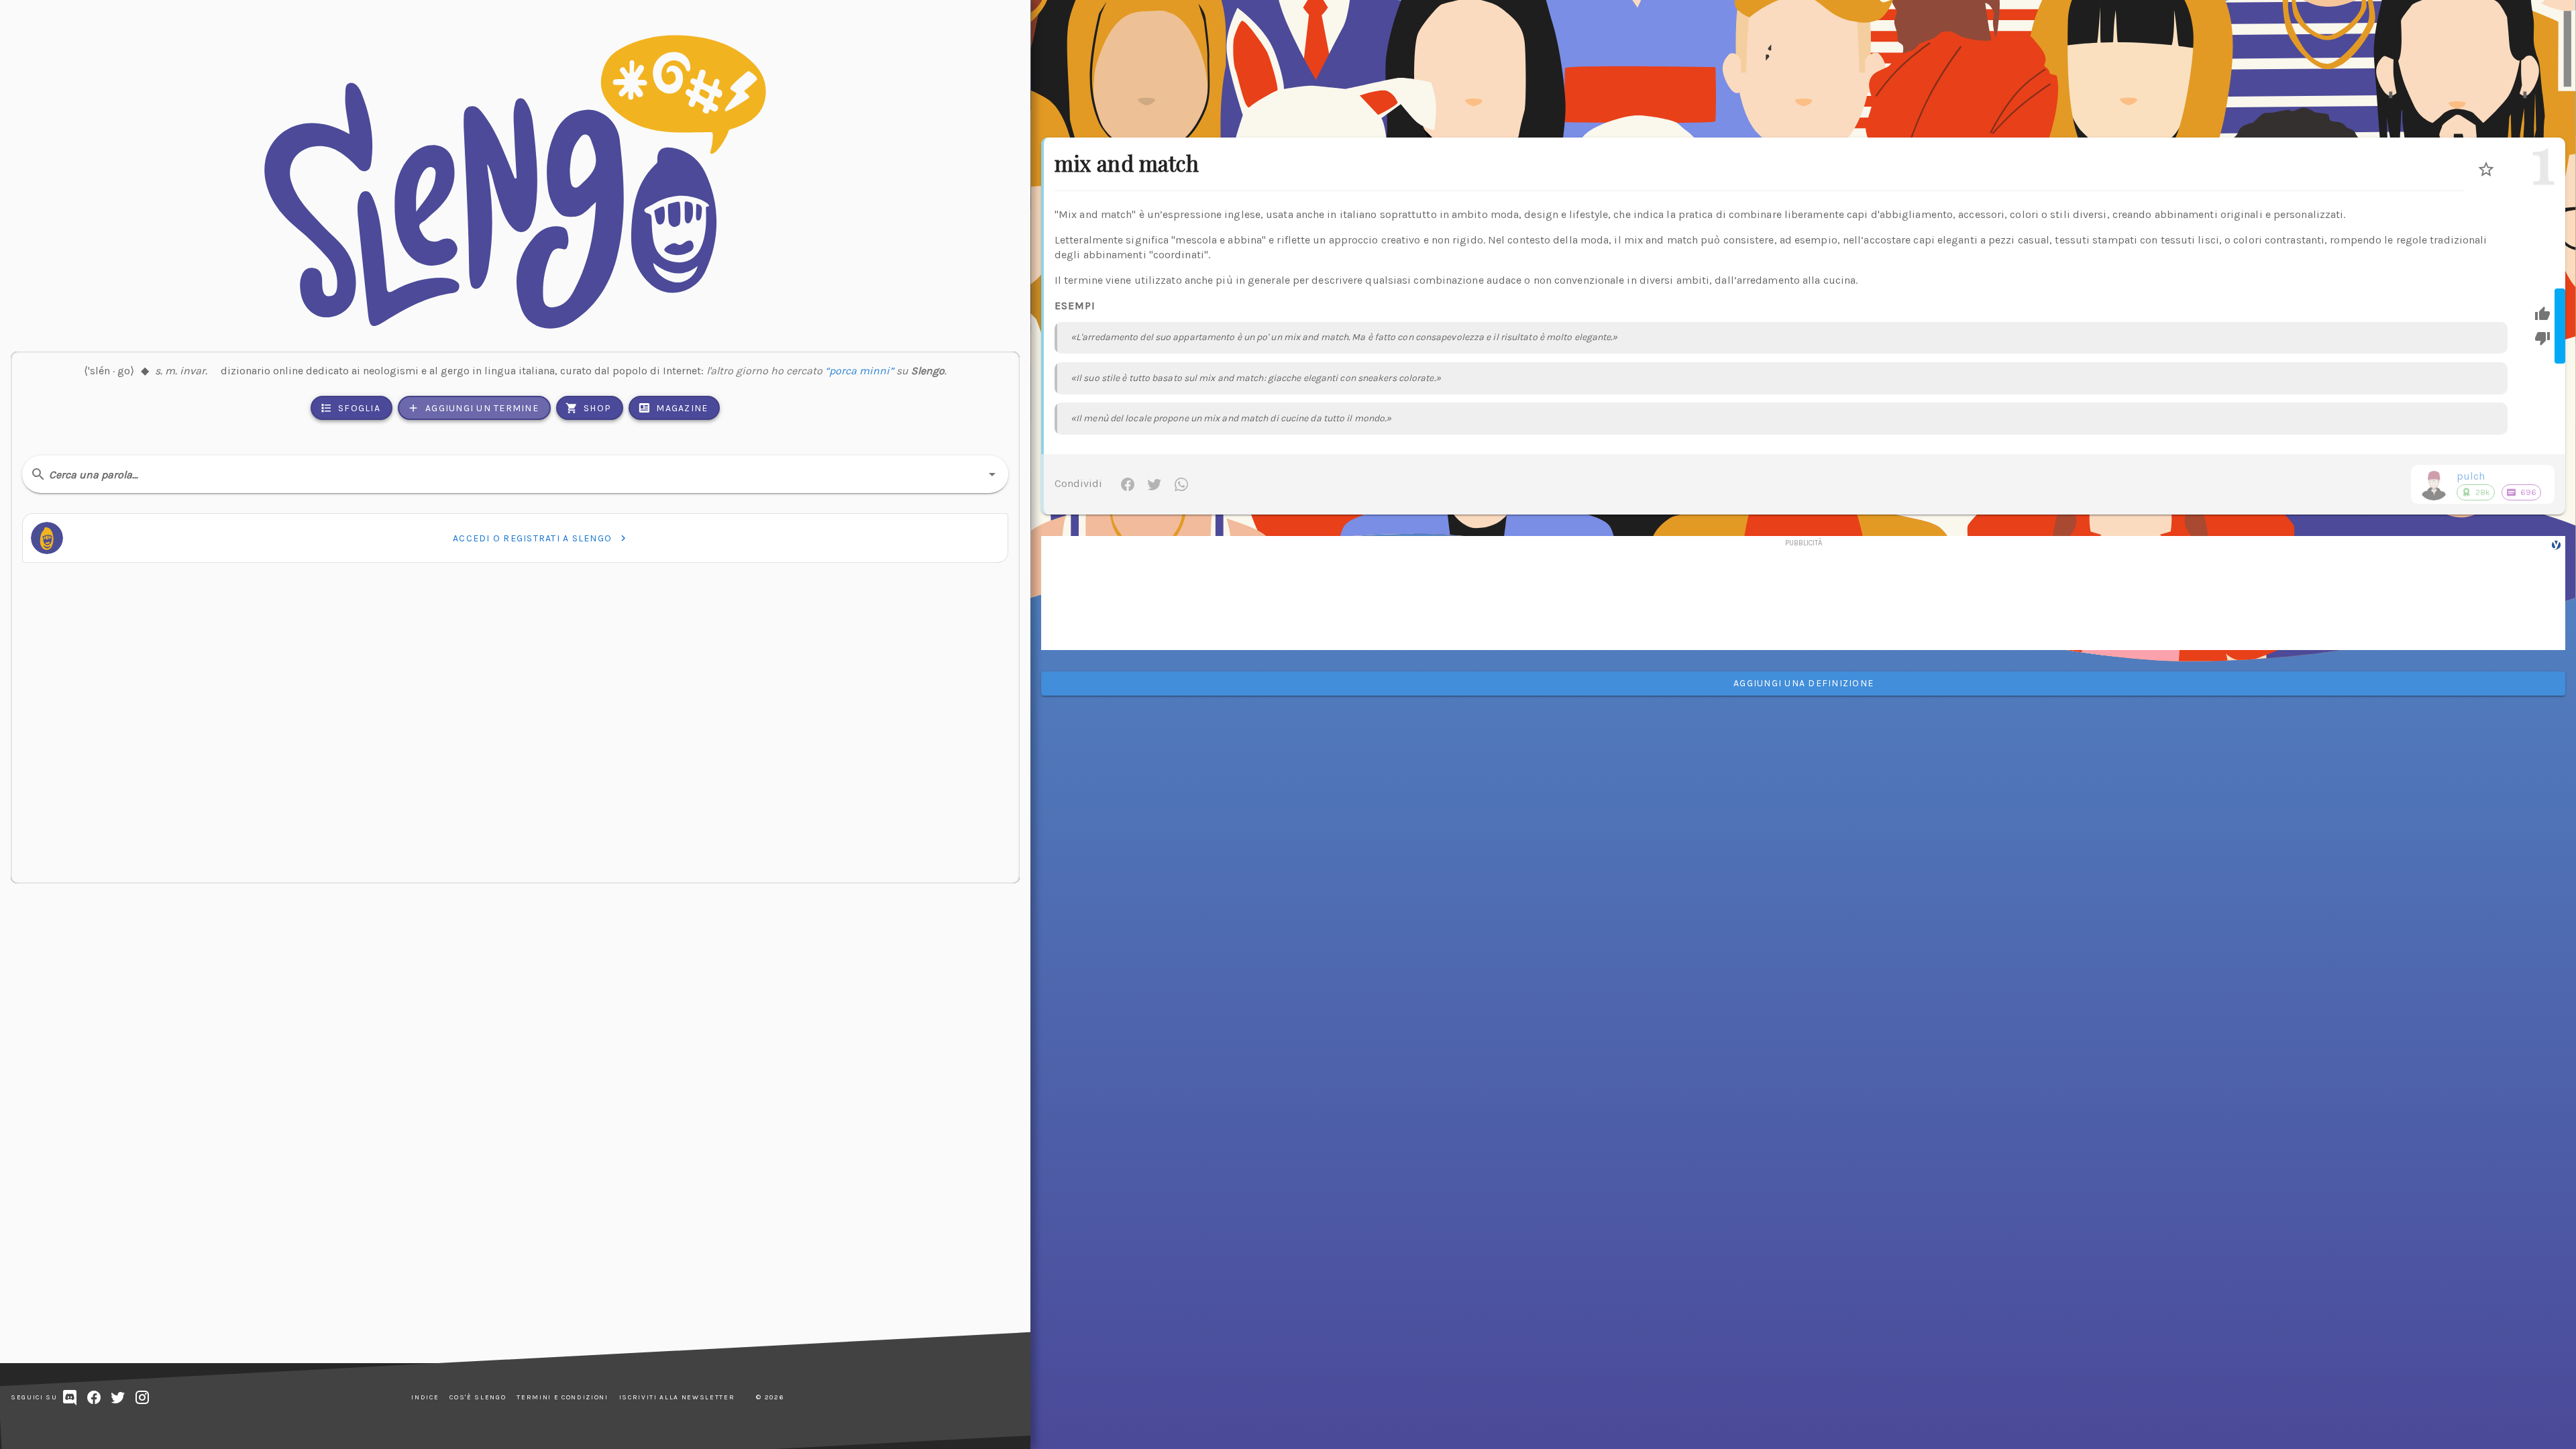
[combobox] (515, 474)
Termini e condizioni (562, 1397)
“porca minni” (859, 371)
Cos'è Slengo (478, 1397)
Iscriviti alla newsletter (677, 1397)
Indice (425, 1397)
